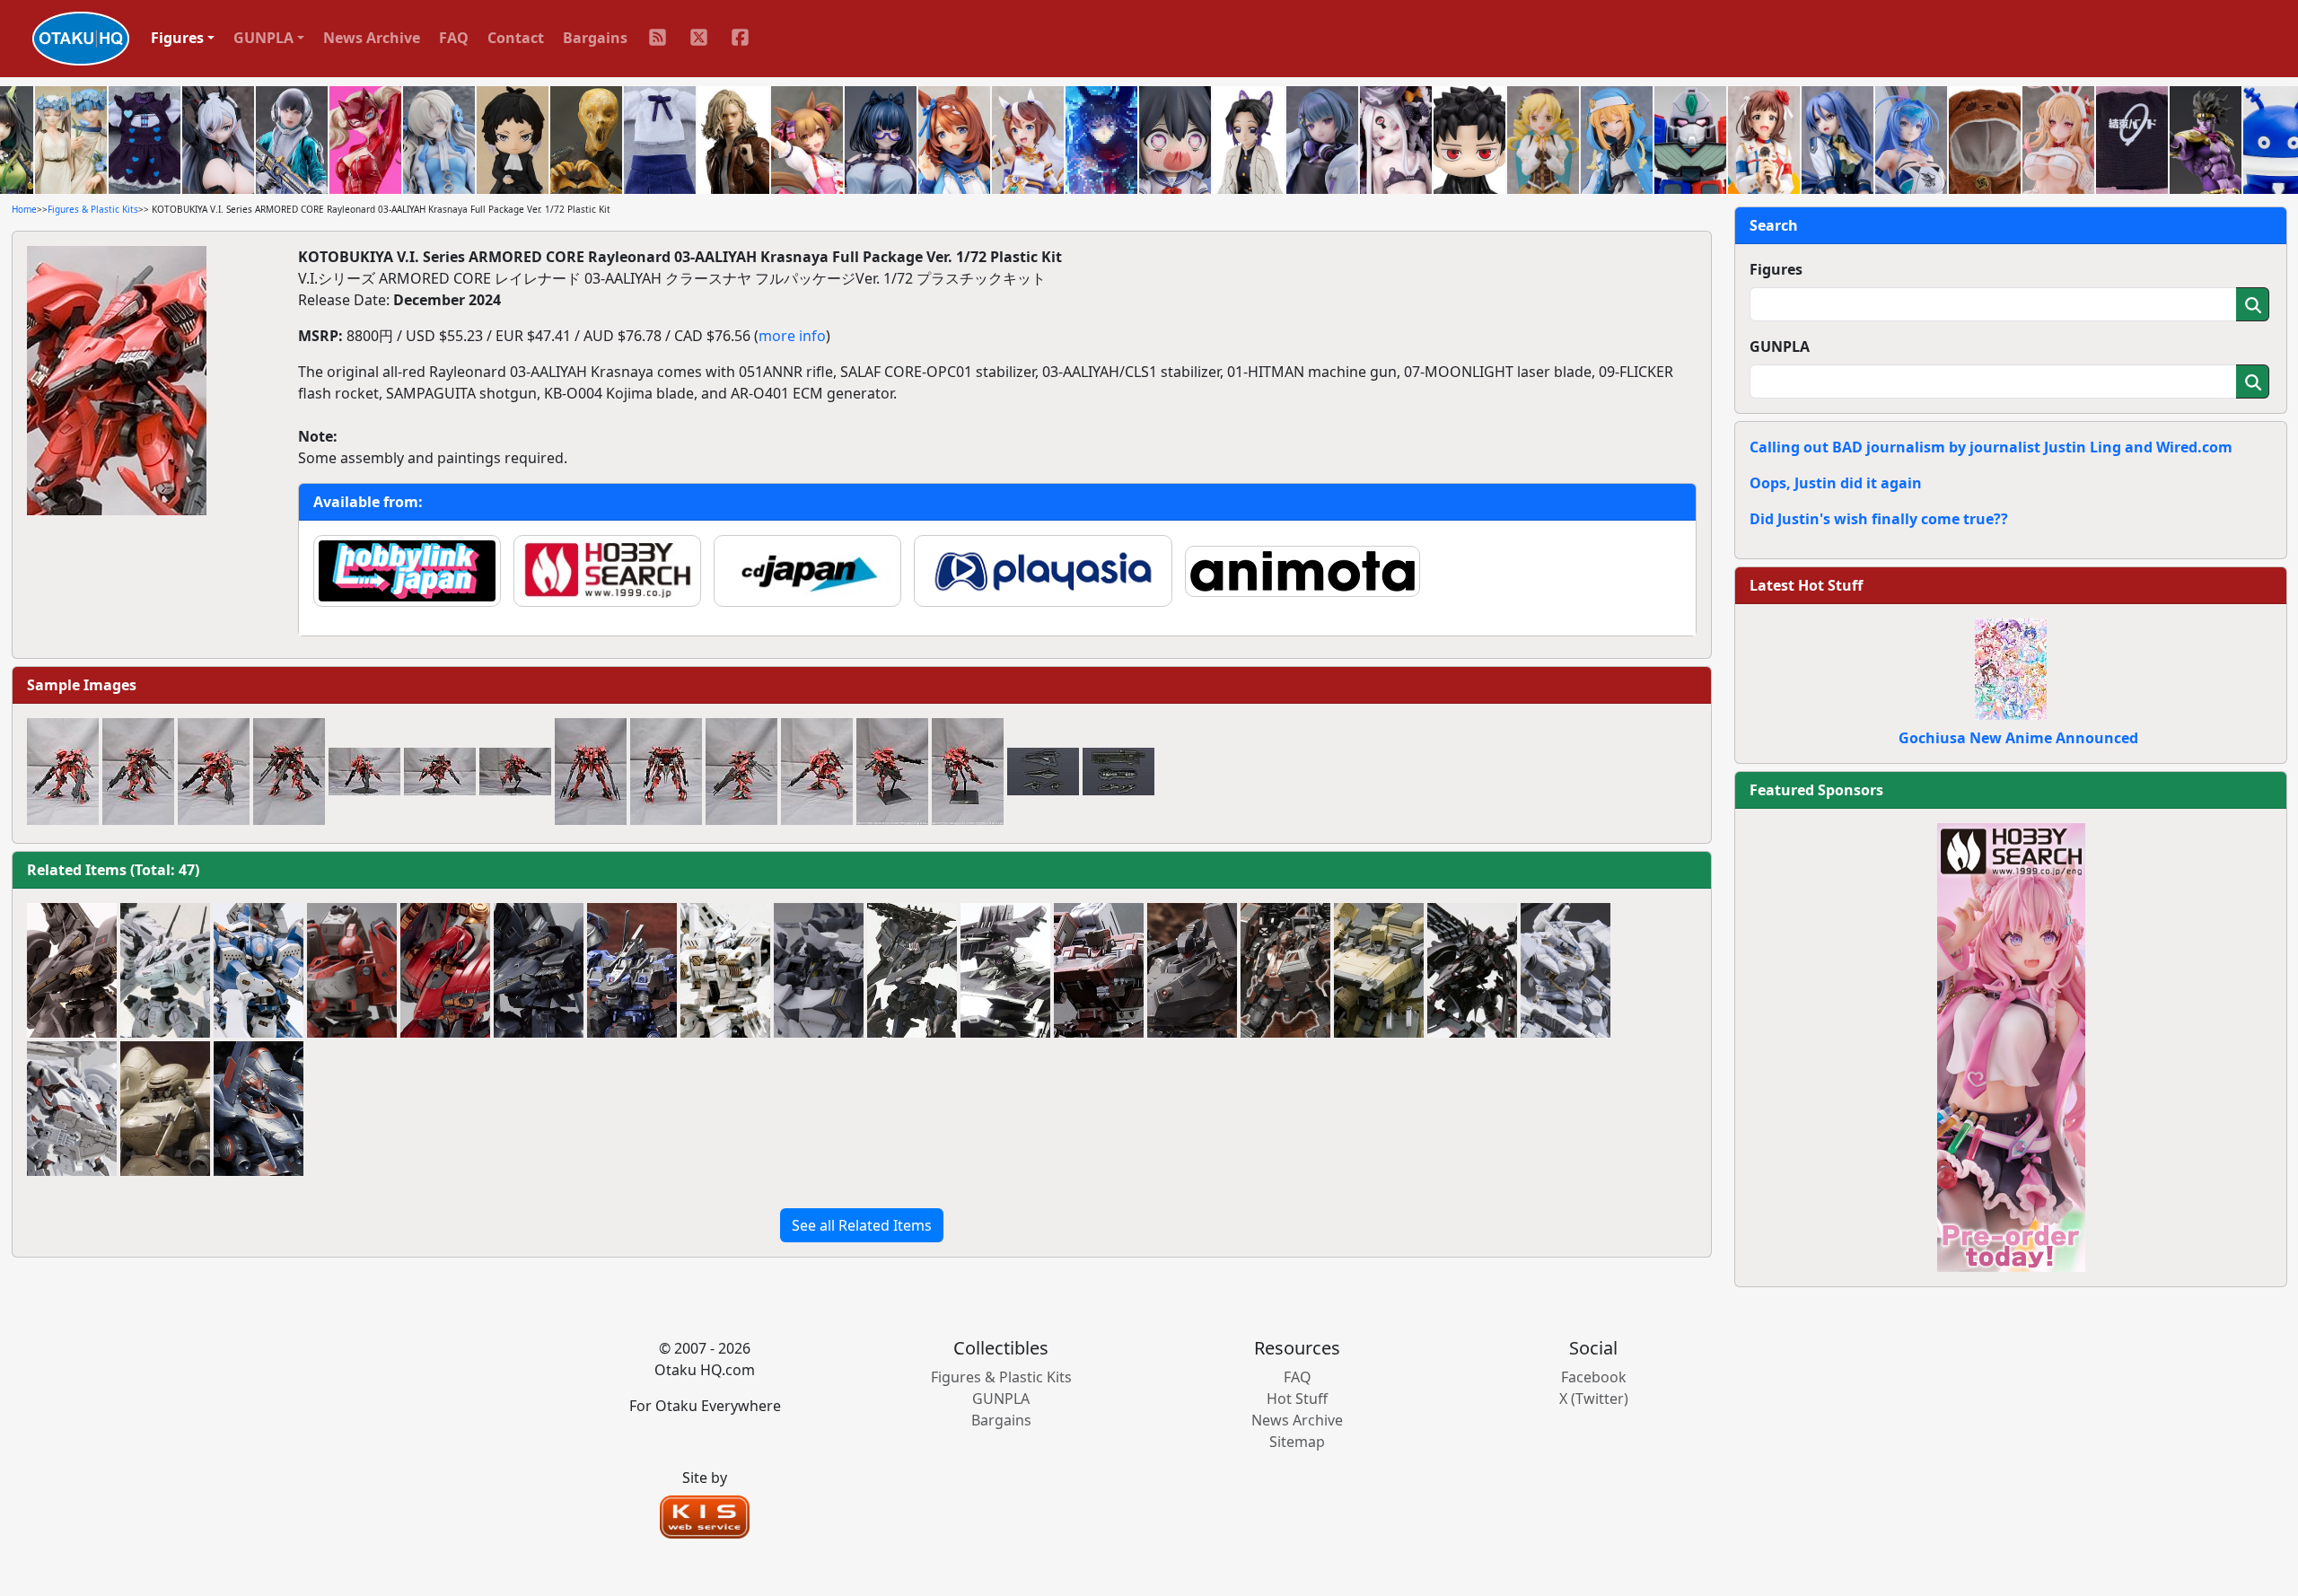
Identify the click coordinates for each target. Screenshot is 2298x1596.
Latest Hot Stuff (1806, 585)
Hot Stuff (1297, 1399)
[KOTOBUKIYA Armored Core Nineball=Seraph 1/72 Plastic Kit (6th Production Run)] (445, 970)
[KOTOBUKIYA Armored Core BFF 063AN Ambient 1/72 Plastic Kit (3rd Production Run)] (819, 970)
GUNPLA (1780, 346)
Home (24, 209)
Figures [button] (177, 38)
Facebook (1594, 1377)
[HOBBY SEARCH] (2011, 1046)
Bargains (595, 38)
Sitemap (1297, 1442)
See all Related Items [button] (862, 1225)
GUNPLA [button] (263, 38)
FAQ (454, 38)
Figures (1776, 269)
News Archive (372, 38)
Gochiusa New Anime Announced (2018, 738)
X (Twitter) (1594, 1399)
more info (792, 336)
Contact (516, 38)
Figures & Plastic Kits (93, 209)
